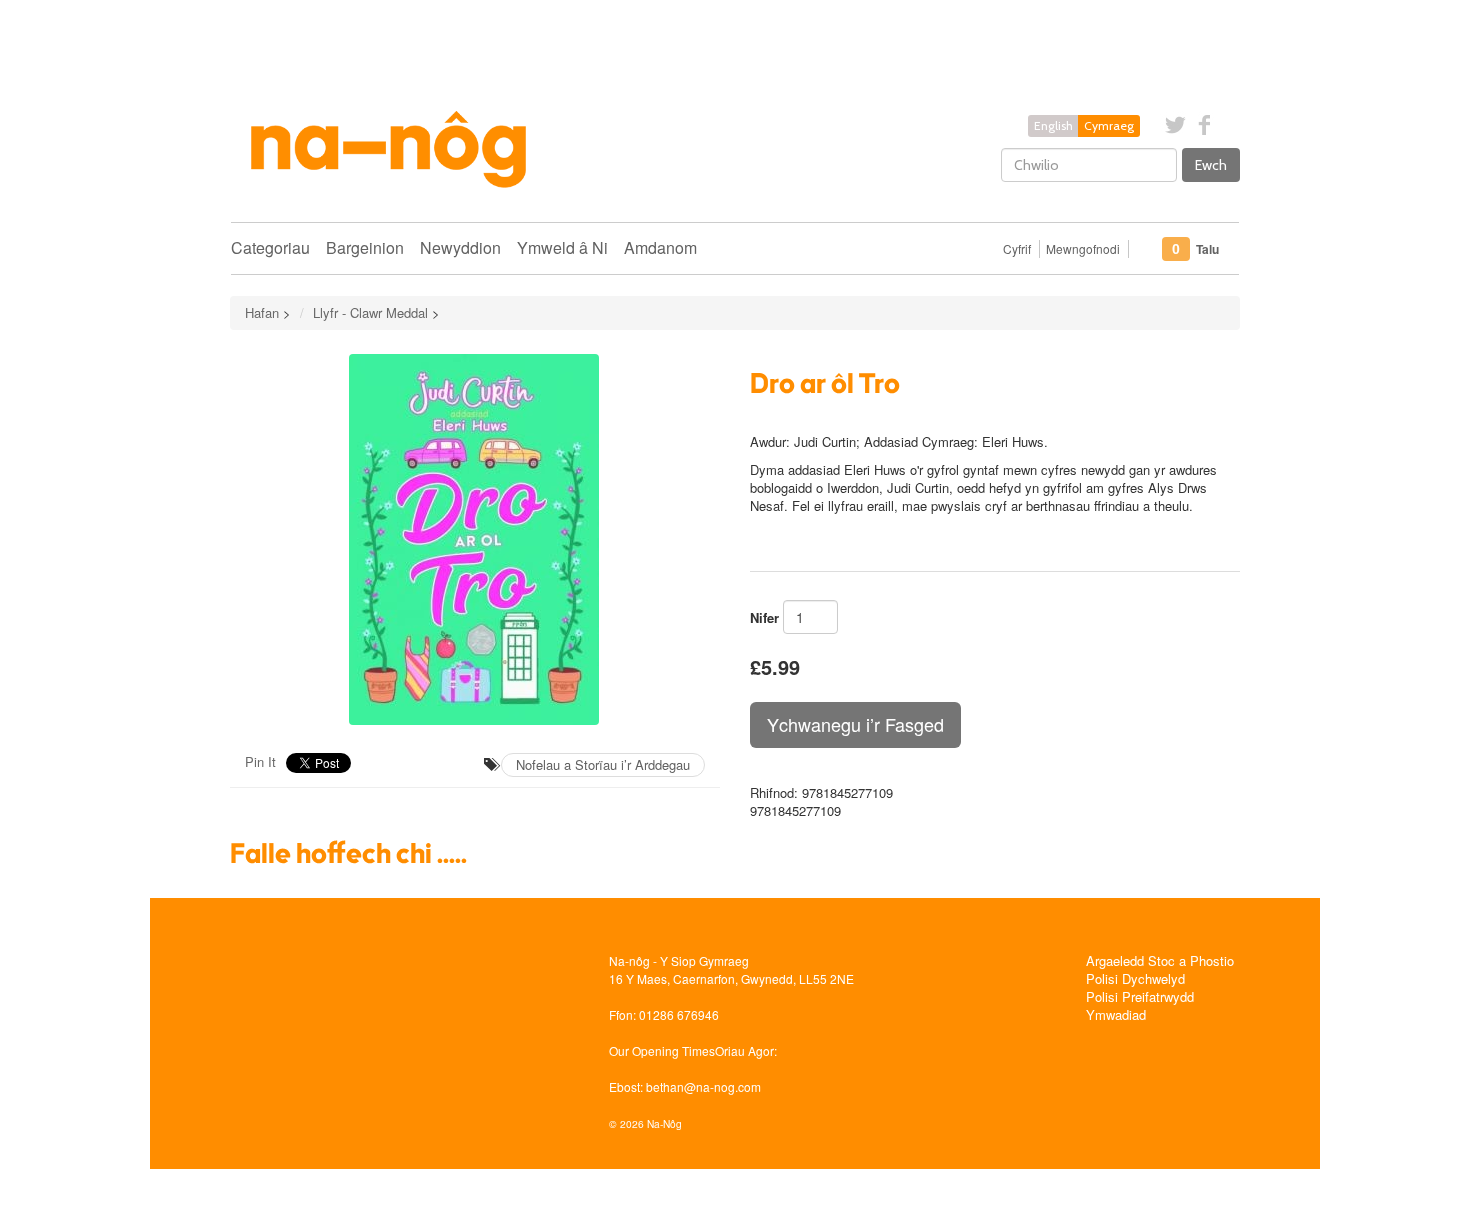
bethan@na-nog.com (703, 1086)
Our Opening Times (662, 1050)
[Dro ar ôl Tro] (475, 539)
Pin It (260, 761)
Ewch (1211, 165)
